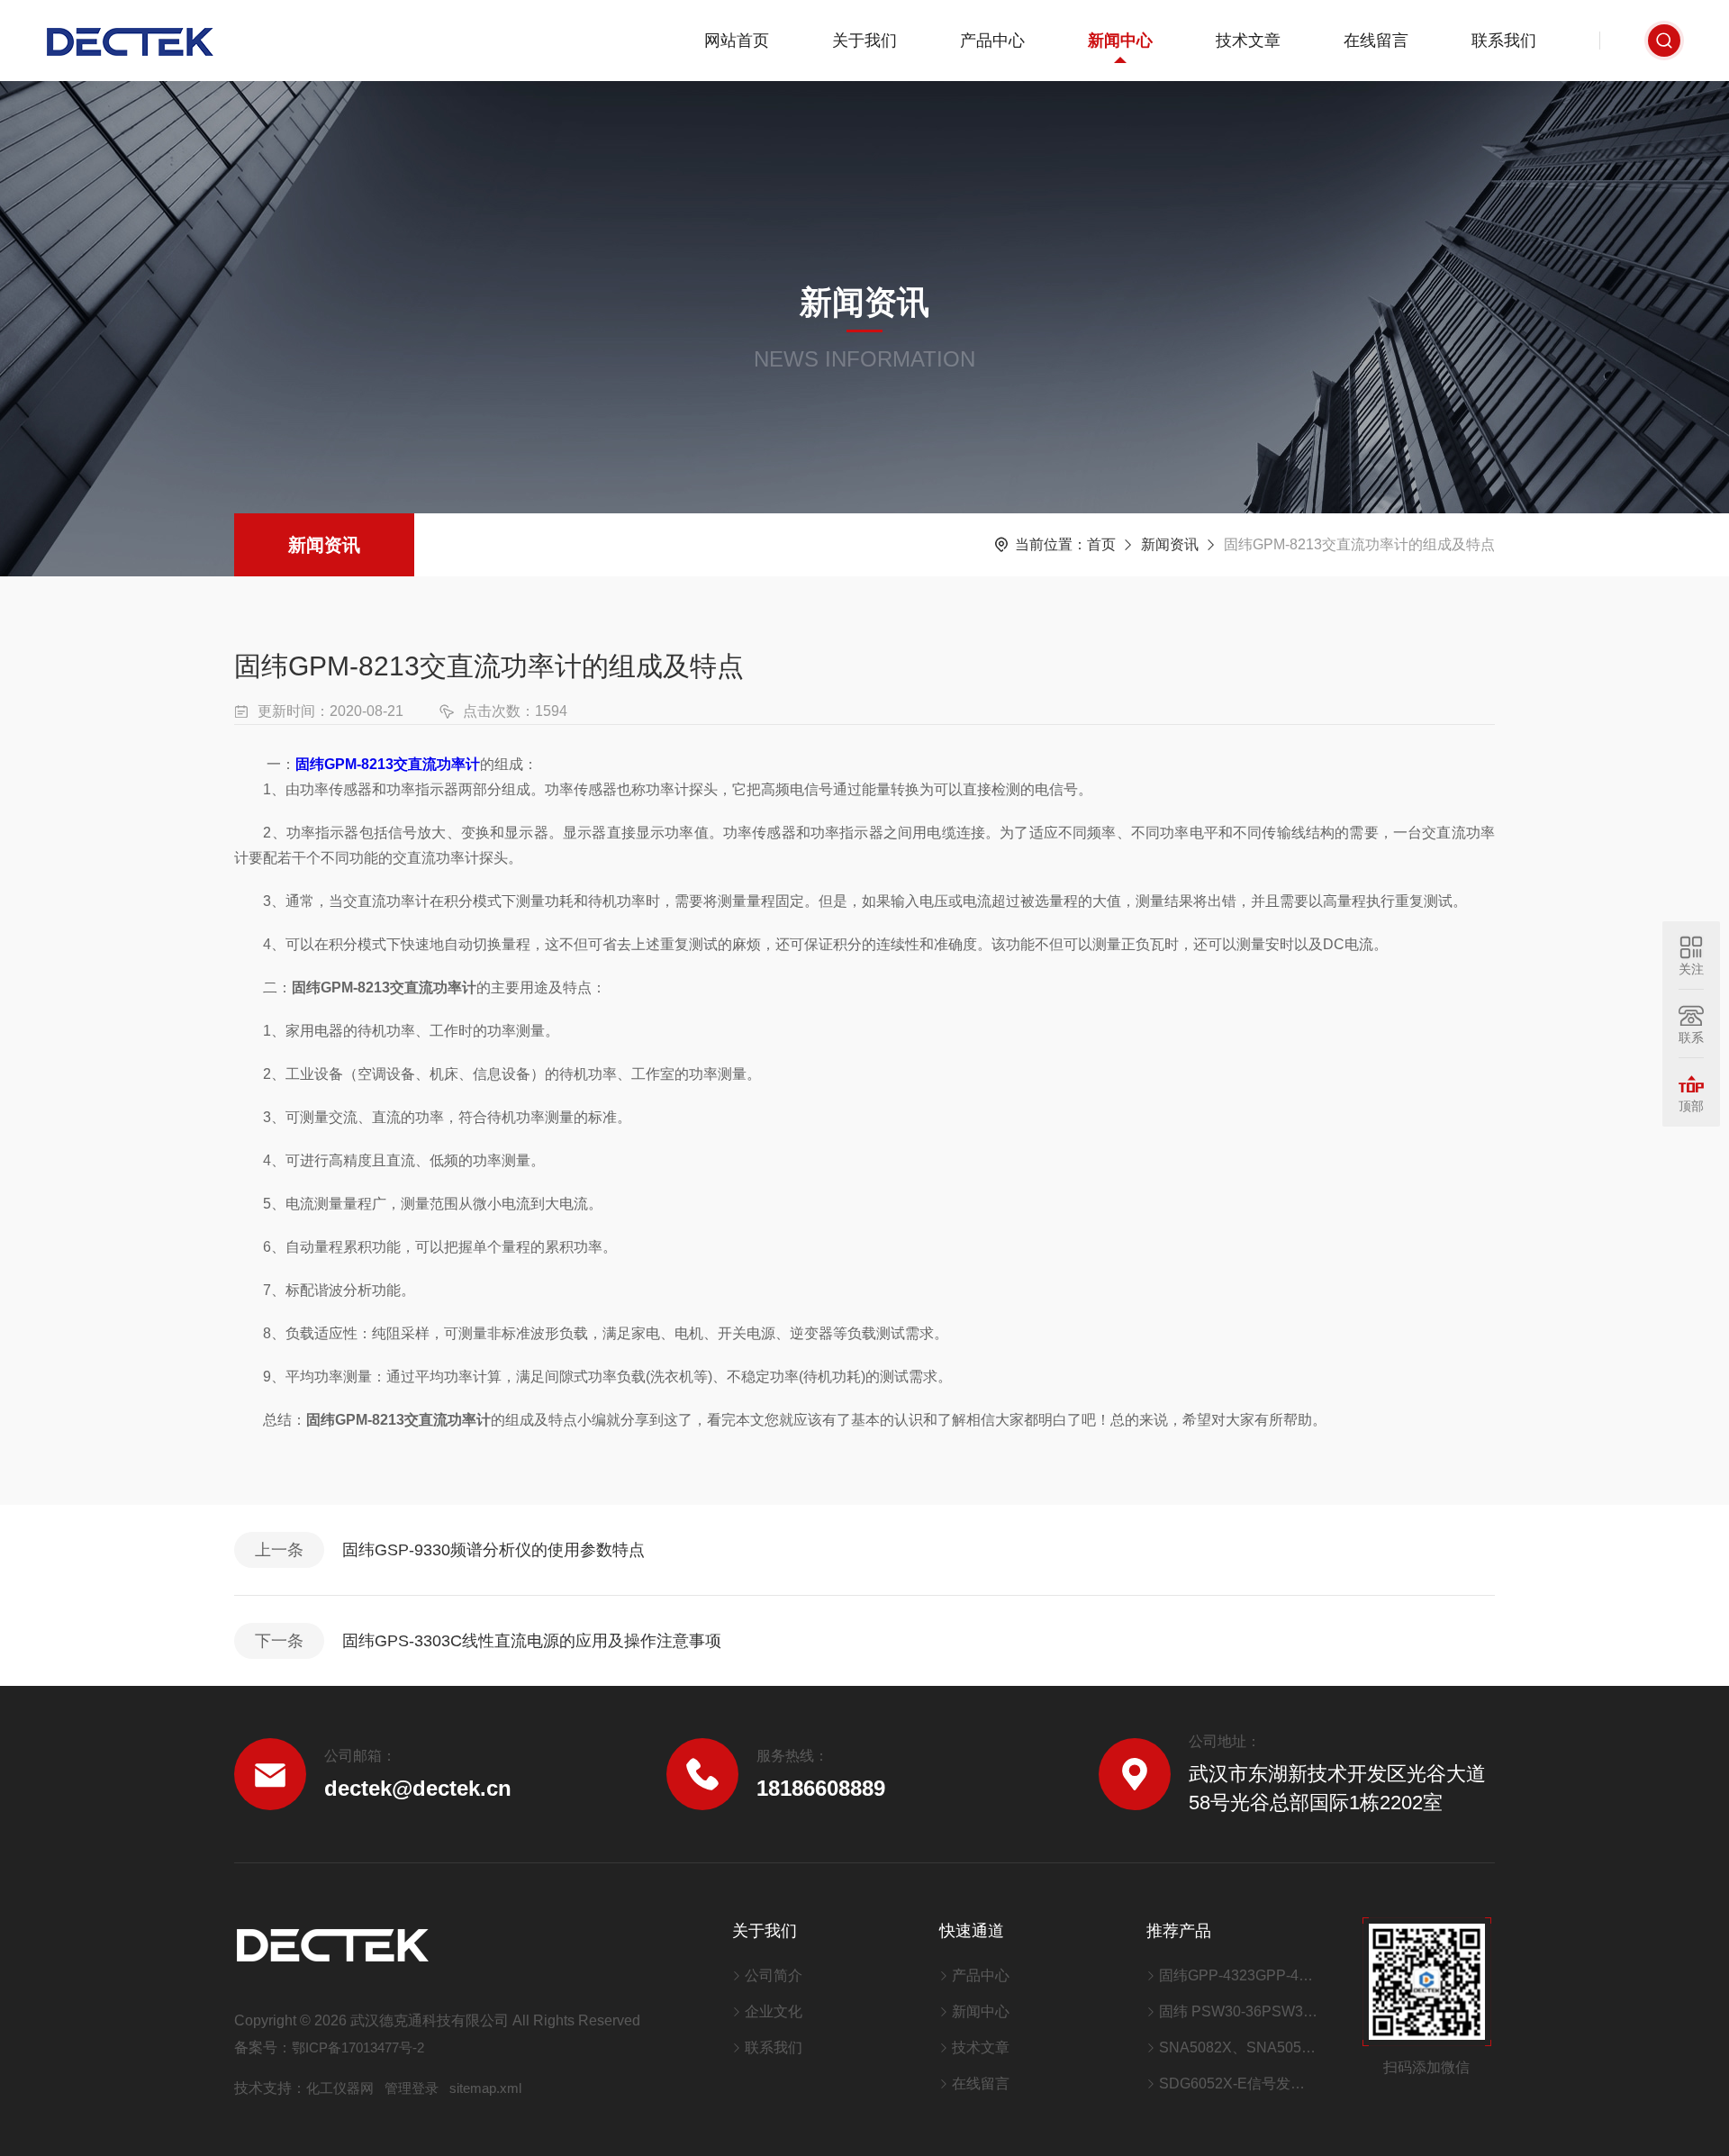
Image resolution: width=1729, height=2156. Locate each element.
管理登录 (412, 2088)
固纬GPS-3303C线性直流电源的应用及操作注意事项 (532, 1641)
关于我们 (864, 41)
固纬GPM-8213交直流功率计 (388, 764)
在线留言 (1376, 41)
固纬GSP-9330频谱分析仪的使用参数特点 (493, 1550)
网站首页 (737, 41)
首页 (1101, 544)
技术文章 (1248, 41)
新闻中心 (1120, 41)
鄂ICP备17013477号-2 (358, 2047)
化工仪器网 (340, 2088)
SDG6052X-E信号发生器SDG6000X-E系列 (1238, 2084)
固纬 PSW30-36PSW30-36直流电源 (1238, 2011)
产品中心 (992, 41)
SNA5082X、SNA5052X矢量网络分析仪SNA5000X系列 (1238, 2047)
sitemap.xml (485, 2088)
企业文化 (774, 2011)
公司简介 (774, 1975)
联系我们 (1504, 41)
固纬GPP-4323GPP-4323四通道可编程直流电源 (1238, 1975)
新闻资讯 (324, 545)
